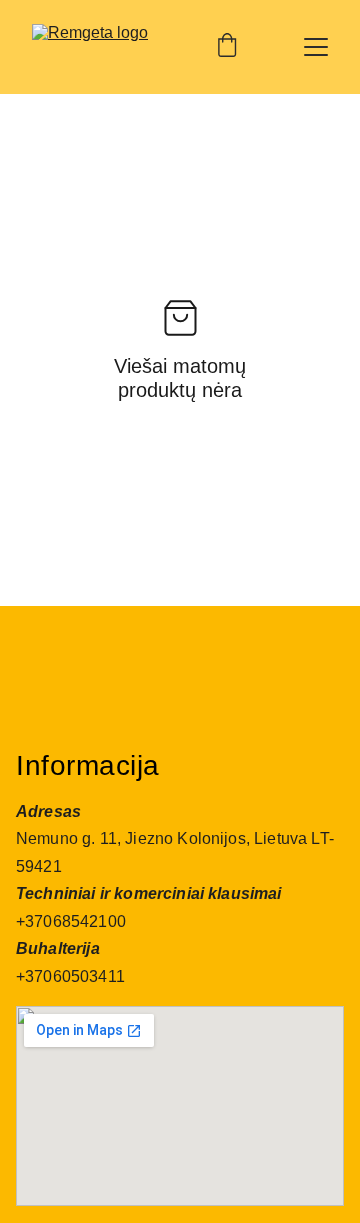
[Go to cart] (227, 47)
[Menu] (316, 47)
